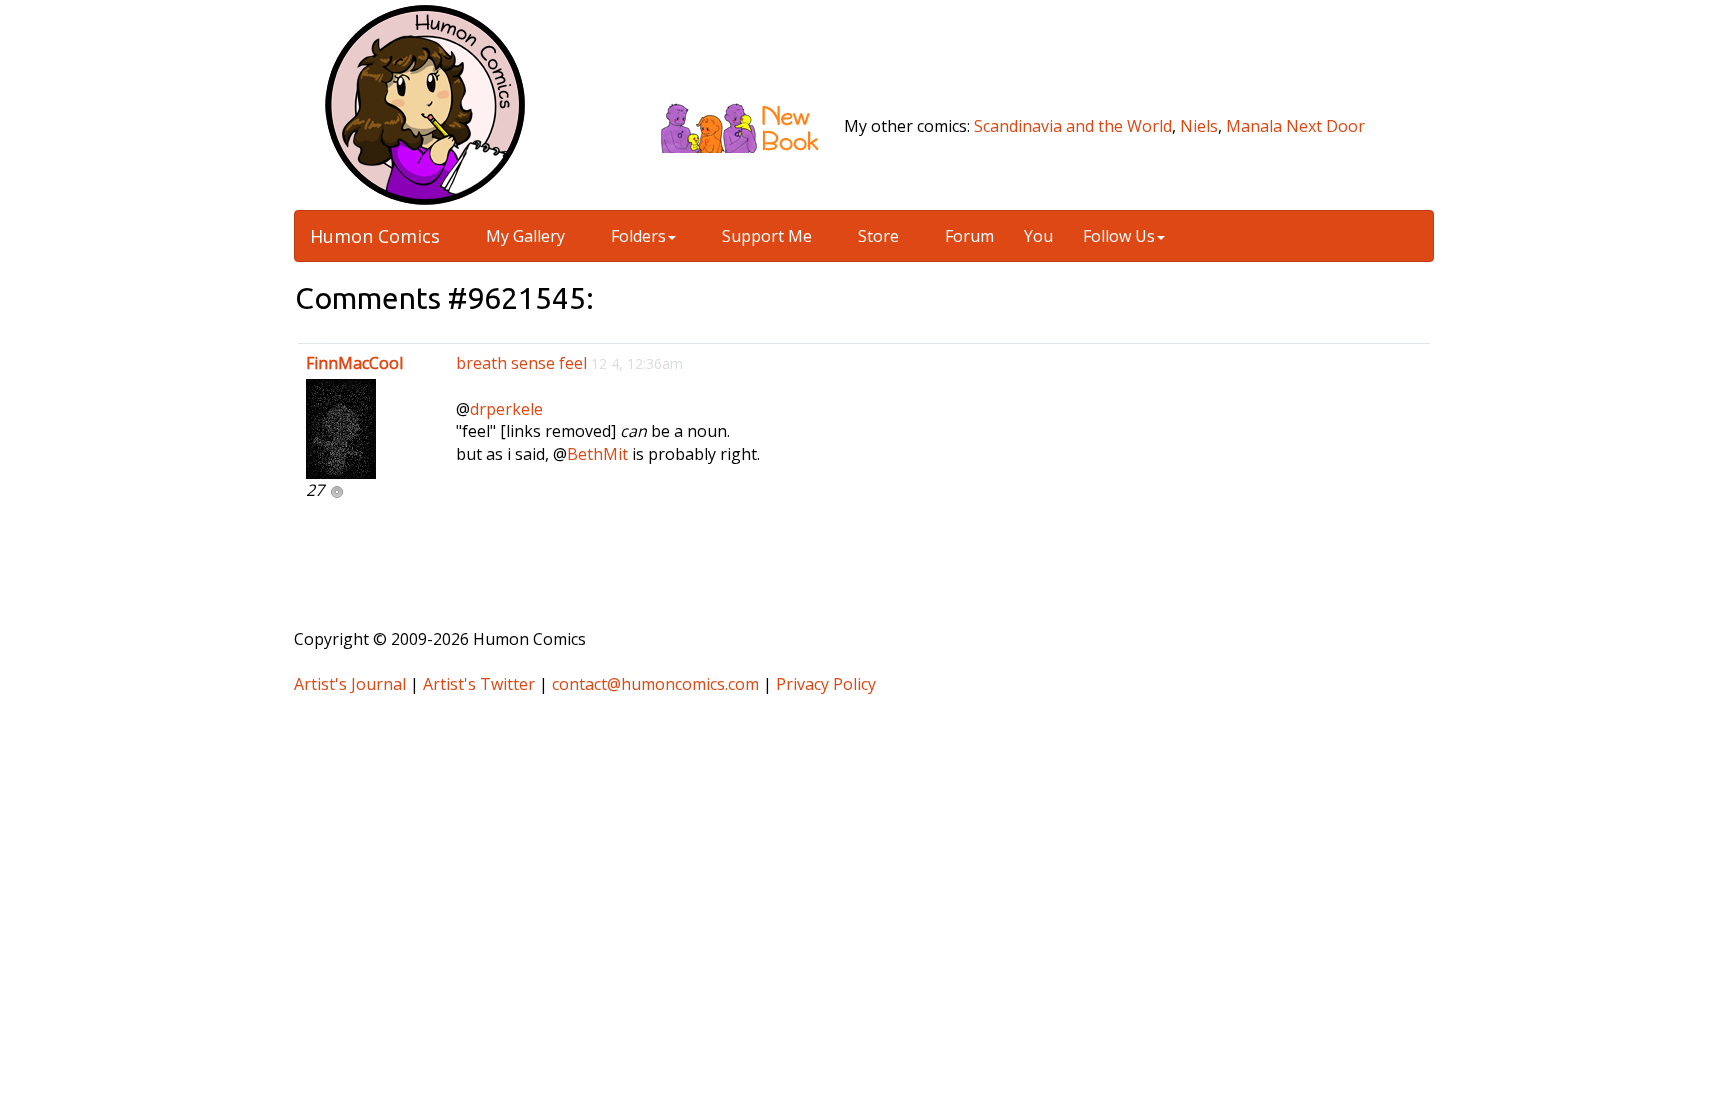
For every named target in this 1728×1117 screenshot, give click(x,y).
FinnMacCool (354, 363)
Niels (1199, 126)
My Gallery (523, 236)
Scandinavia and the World (1073, 126)
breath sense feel (521, 363)
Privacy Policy (826, 684)
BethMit (597, 454)
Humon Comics (375, 236)
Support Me (765, 236)
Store (876, 236)
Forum (967, 236)
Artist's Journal (350, 684)
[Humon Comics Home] (425, 103)
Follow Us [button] (1119, 236)
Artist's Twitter (479, 684)
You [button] (1038, 236)
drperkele (506, 409)
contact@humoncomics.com (655, 684)
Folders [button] (636, 236)
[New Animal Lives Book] (747, 126)
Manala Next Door (1295, 126)
